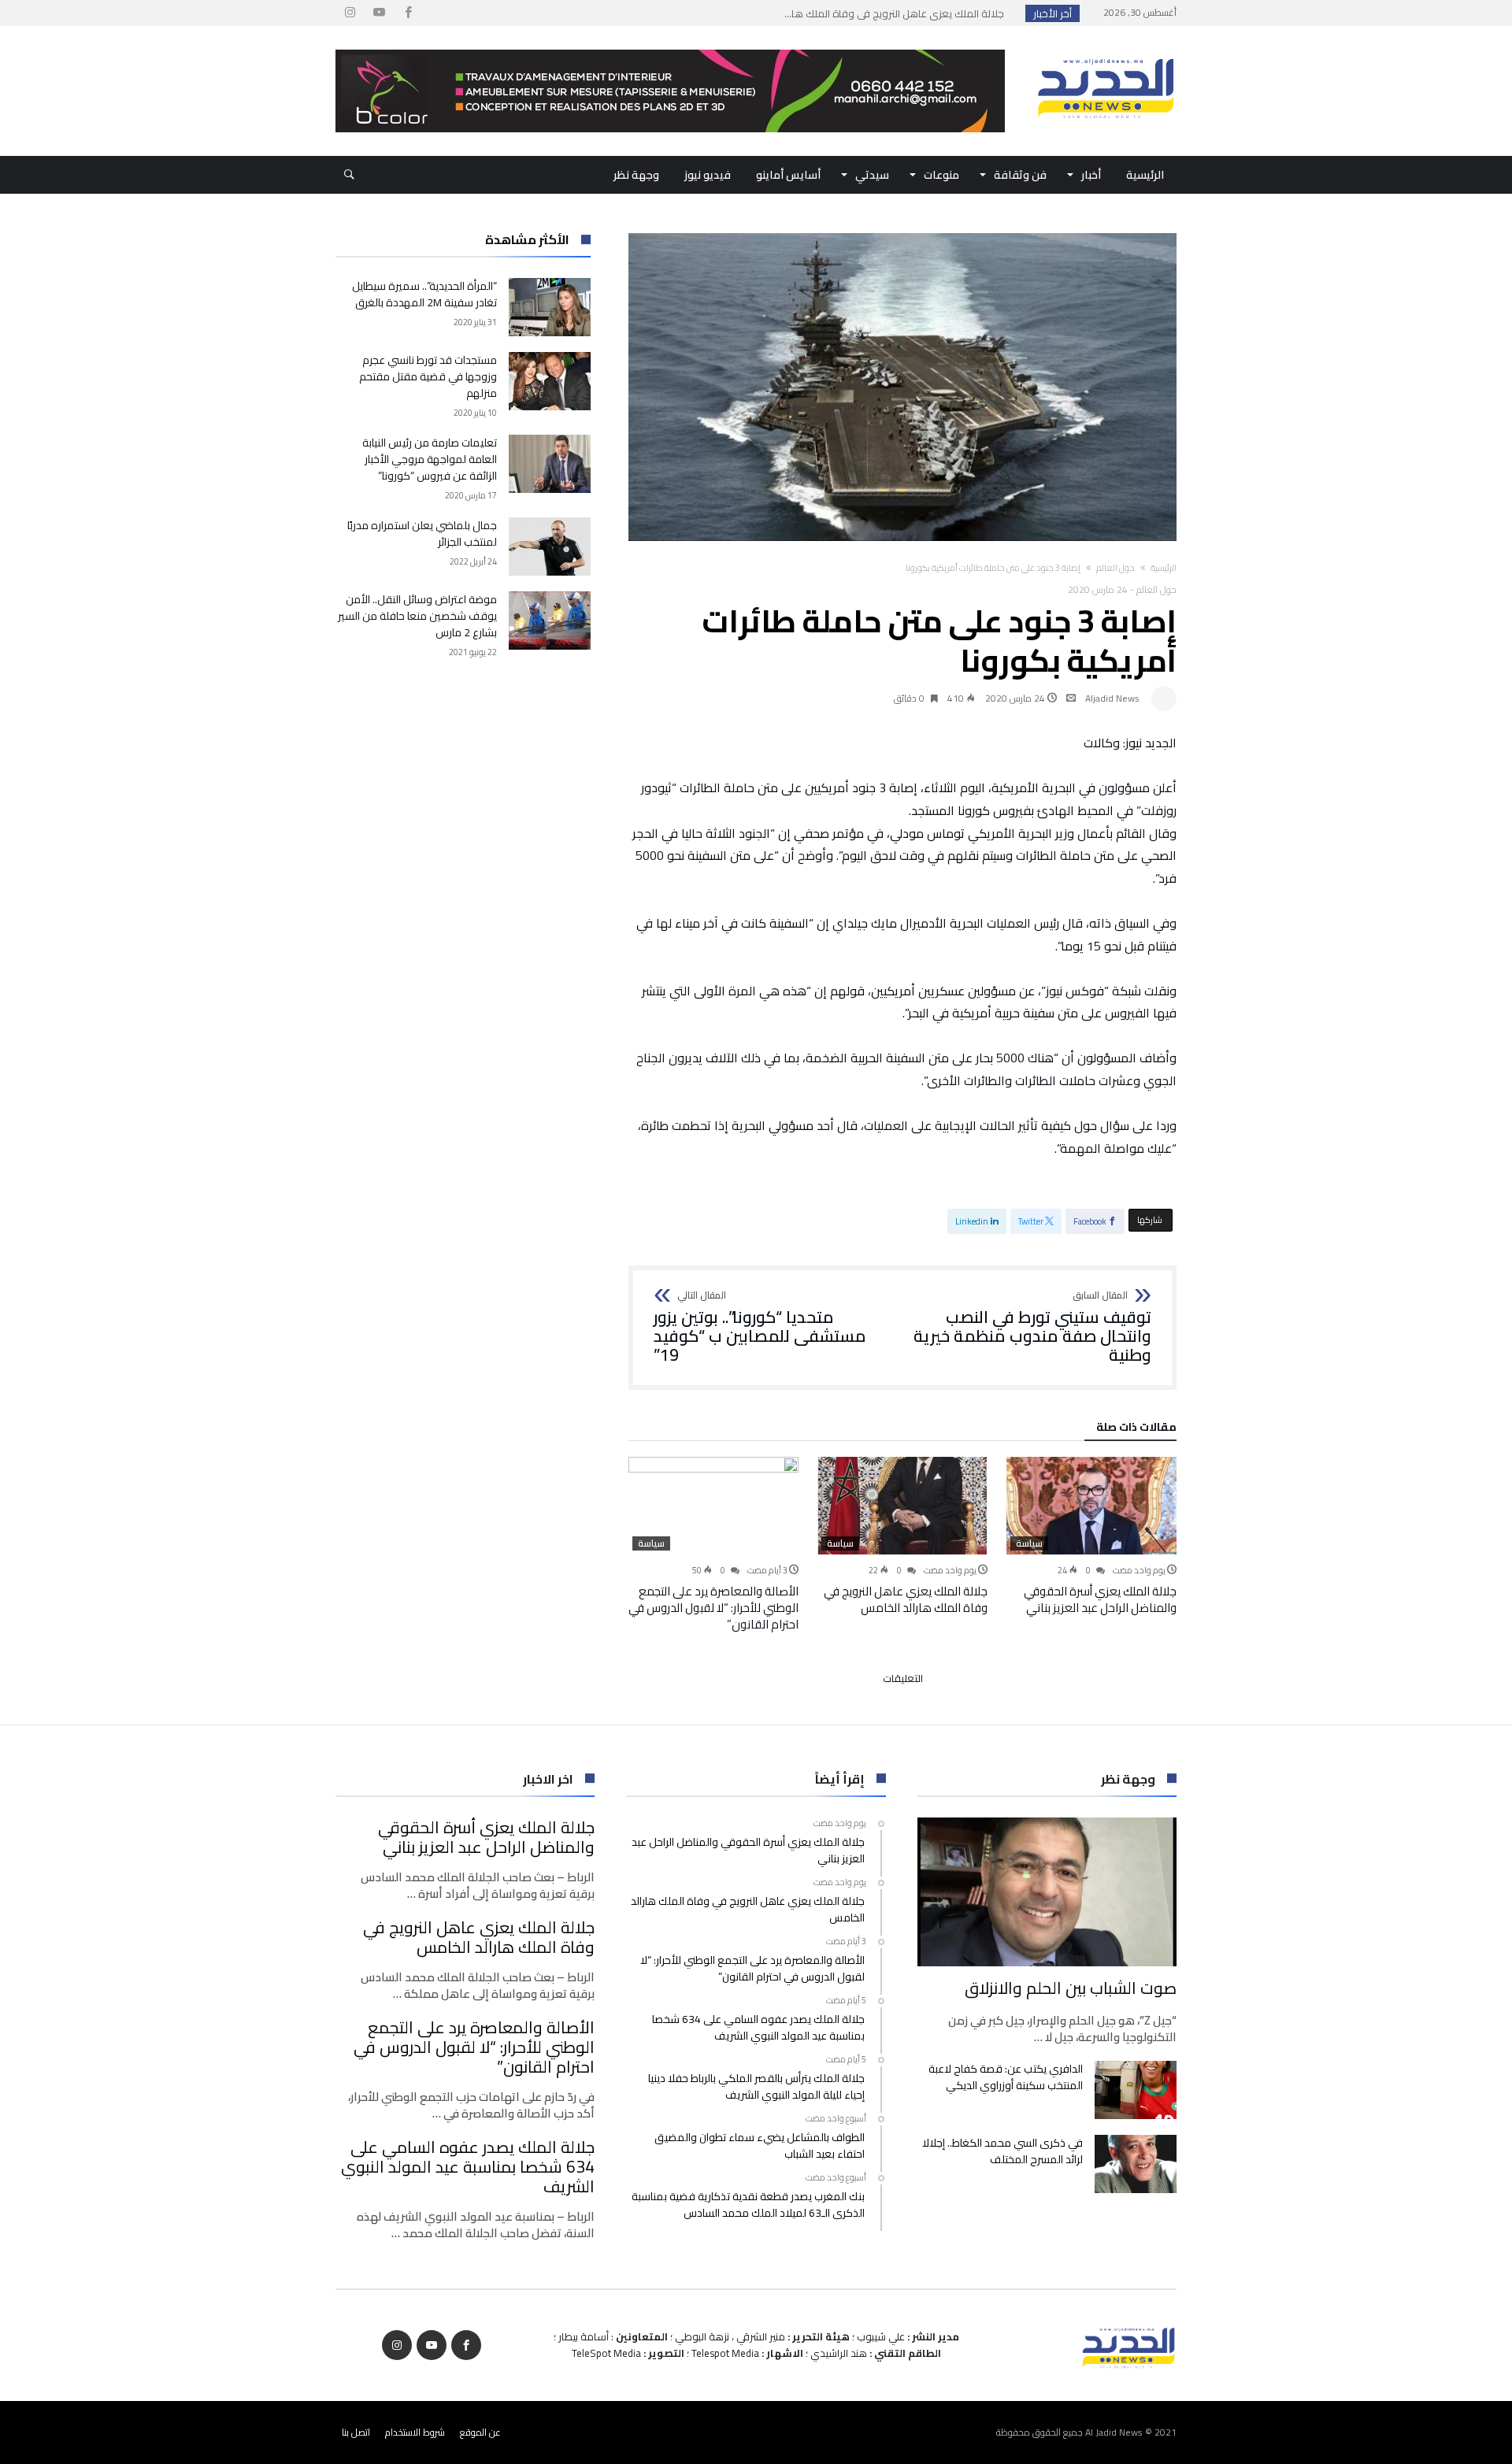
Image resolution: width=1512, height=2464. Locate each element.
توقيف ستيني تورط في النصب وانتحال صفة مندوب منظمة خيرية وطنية (1032, 1327)
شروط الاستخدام (415, 2432)
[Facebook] (408, 13)
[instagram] (350, 13)
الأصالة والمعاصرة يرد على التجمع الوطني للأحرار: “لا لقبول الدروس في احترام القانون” (713, 1608)
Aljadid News (1112, 698)
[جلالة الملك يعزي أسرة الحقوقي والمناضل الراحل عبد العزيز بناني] (1091, 1506)
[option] (1091, 1536)
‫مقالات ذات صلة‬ (1136, 1429)
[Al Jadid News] (1106, 50)
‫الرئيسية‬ (1164, 568)
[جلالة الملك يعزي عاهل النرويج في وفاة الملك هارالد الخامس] (902, 1506)
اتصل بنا (356, 2432)
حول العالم (1115, 568)
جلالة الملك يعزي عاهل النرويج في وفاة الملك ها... (898, 13)
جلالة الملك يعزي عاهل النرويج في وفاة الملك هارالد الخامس (906, 1599)
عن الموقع (480, 2432)
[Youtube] (379, 13)
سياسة (1029, 1543)
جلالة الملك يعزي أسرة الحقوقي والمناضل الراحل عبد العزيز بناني (1100, 1599)
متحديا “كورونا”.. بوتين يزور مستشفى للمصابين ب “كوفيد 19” (760, 1327)
